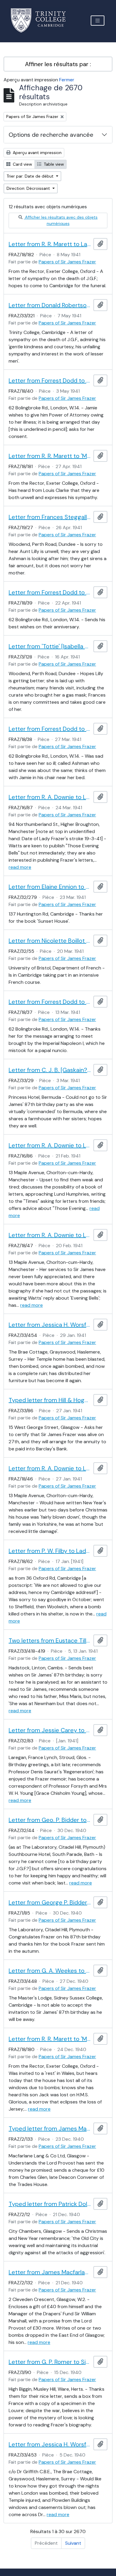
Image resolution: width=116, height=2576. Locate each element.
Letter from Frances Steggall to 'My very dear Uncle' (50, 517)
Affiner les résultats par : (58, 64)
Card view (22, 164)
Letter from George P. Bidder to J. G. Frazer (50, 1902)
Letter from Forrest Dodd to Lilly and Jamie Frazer (50, 592)
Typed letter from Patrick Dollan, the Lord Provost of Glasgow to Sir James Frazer (50, 2204)
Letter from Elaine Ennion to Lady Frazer (50, 887)
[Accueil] (42, 20)
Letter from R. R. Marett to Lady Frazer (50, 244)
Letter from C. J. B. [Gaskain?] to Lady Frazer (50, 1070)
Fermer (67, 80)
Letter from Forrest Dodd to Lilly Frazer (50, 380)
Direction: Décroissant (29, 188)
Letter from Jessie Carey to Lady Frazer (50, 1730)
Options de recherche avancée (51, 135)
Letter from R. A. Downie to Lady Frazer (50, 797)
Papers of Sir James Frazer (67, 262)
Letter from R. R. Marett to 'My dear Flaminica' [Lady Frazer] (50, 2039)
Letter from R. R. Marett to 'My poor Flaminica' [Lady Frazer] (50, 456)
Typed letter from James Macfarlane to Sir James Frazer (50, 2128)
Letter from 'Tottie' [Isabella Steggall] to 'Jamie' (50, 646)
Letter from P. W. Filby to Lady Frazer (50, 1551)
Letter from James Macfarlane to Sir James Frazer (50, 2272)
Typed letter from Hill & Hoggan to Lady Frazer (50, 1400)
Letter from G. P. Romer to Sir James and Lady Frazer (50, 2362)
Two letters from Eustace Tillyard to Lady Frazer (50, 1640)
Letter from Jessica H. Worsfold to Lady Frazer (50, 1325)
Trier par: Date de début (31, 176)
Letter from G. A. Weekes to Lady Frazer (50, 1971)
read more (20, 867)
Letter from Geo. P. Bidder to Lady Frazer (50, 1820)
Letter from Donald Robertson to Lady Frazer (50, 305)
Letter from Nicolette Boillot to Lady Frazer (50, 941)
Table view (53, 164)
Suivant (73, 2543)
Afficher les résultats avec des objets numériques (61, 220)
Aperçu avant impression (37, 153)
